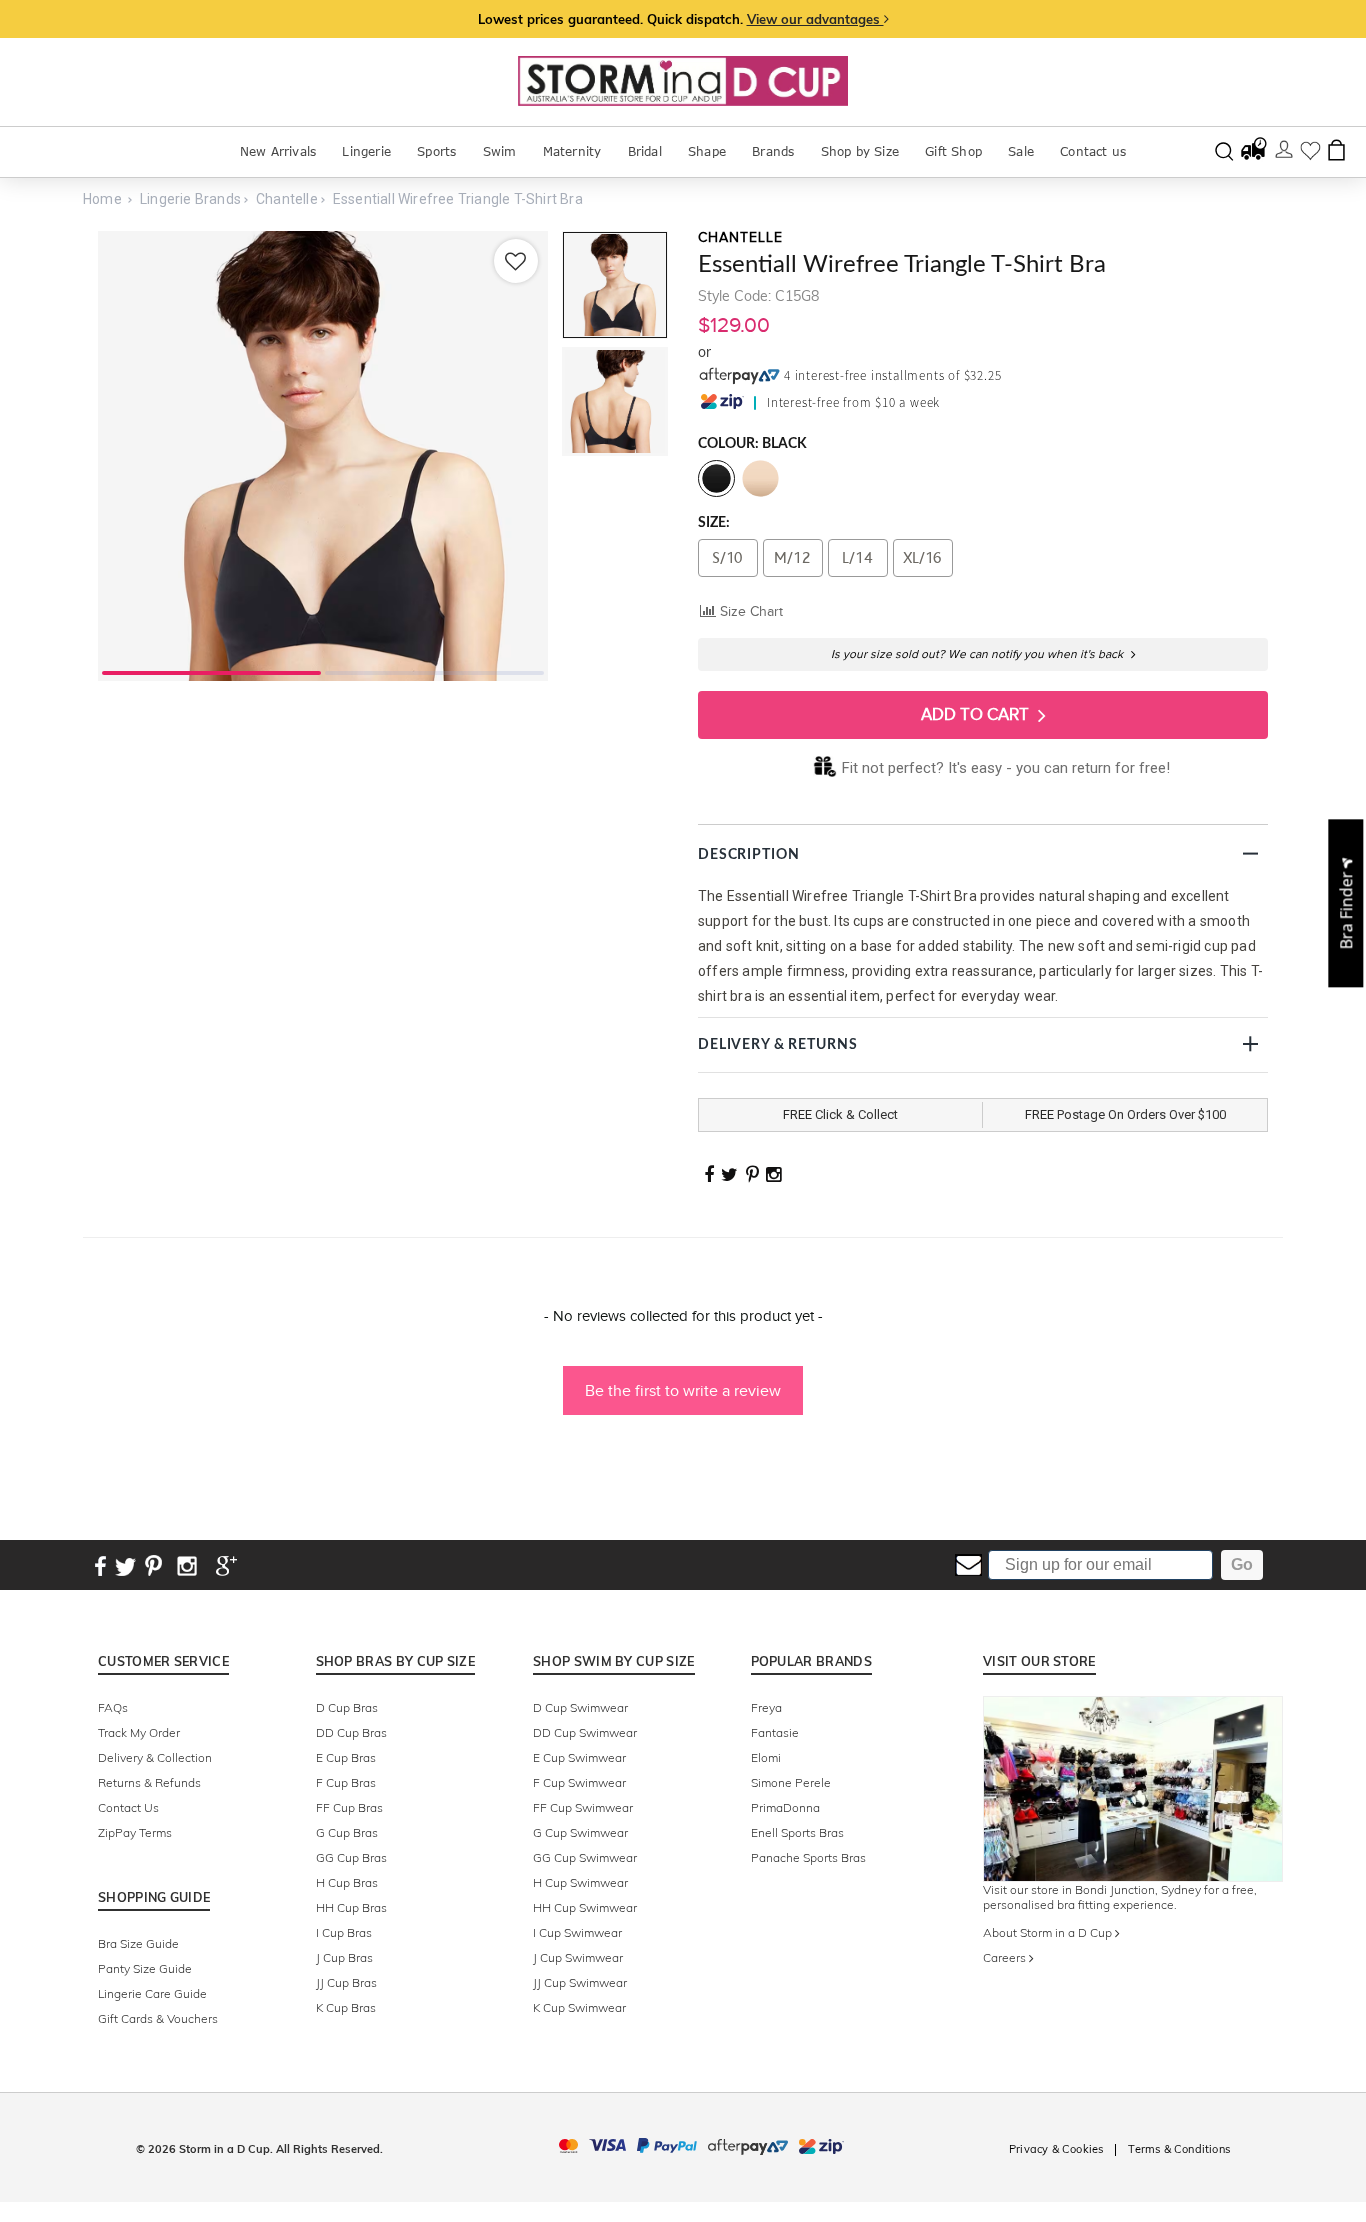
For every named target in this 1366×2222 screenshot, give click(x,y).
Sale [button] (1021, 151)
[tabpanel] (323, 456)
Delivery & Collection (155, 1757)
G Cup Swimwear (580, 1832)
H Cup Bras (347, 1882)
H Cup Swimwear (580, 1882)
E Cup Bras (346, 1757)
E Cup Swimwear (579, 1757)
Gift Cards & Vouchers (158, 2018)
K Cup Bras (346, 2007)
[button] (683, 1381)
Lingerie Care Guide (152, 1993)
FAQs (113, 1707)
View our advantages (815, 19)
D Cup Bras (347, 1707)
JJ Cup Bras (346, 1982)
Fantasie (775, 1732)
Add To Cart (977, 714)
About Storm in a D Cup (1049, 1932)
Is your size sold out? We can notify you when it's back (978, 654)
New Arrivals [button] (278, 151)
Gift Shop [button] (953, 151)
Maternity (572, 151)
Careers (1006, 1957)
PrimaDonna (785, 1807)
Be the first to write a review (683, 1390)
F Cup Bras (346, 1782)
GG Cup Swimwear (585, 1857)
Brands (773, 151)
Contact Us (128, 1807)
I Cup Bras (344, 1932)
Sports (436, 151)
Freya (766, 1707)
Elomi (766, 1757)
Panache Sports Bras (808, 1857)
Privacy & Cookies (1056, 2149)
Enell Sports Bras (797, 1832)
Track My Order (139, 1732)
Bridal (645, 151)
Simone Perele (791, 1782)
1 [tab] (211, 671)
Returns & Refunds (149, 1782)
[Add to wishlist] (516, 261)
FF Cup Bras (349, 1807)
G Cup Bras (347, 1832)
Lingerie (366, 151)
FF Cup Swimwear (583, 1807)
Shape (707, 151)
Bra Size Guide (138, 1943)
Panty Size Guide (145, 1968)
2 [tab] (434, 671)
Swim (500, 151)
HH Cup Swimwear (585, 1907)
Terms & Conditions (1179, 2149)
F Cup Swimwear (579, 1782)
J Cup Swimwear (578, 1957)
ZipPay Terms (135, 1832)
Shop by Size (860, 151)
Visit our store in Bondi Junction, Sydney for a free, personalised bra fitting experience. (1120, 1897)
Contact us (1093, 151)
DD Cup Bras (351, 1732)
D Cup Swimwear (580, 1707)
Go (1242, 1564)
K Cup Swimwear (579, 2007)
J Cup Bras (344, 1957)
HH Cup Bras (351, 1907)
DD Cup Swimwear (585, 1732)
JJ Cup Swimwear (580, 1982)
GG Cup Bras (351, 1857)
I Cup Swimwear (577, 1932)
